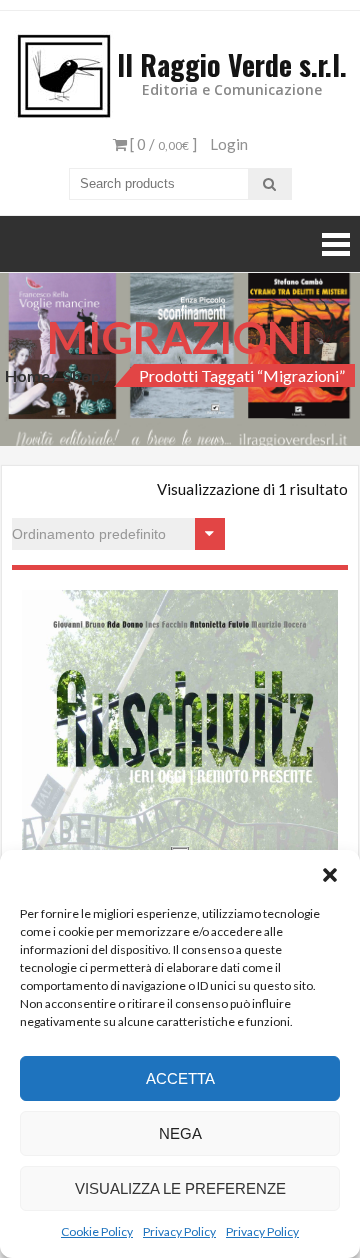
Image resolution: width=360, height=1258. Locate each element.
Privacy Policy (179, 1231)
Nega (180, 1133)
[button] (330, 875)
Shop (82, 375)
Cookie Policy (97, 1231)
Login (229, 144)
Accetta (180, 1078)
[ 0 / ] (162, 144)
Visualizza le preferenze (180, 1188)
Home (27, 375)
